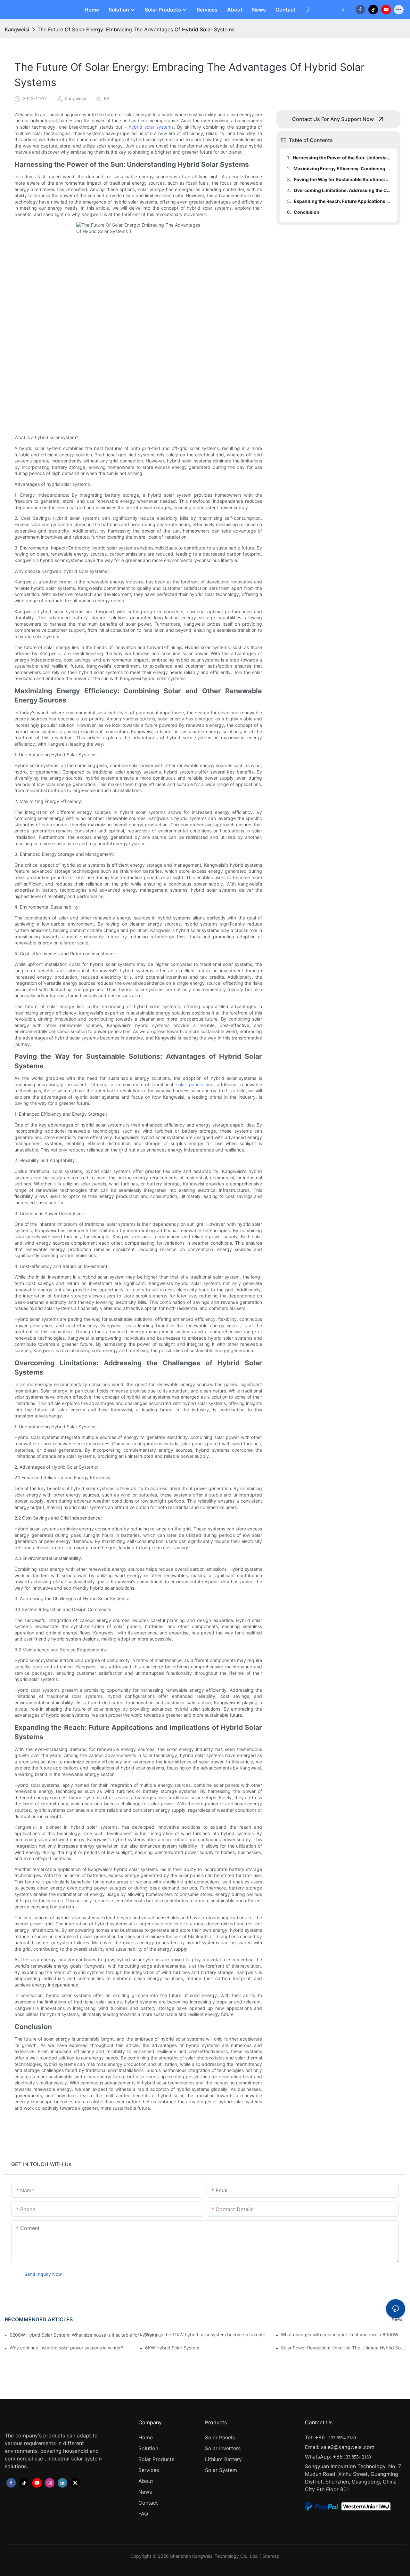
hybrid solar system (150, 127)
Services (149, 2470)
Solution (148, 2448)
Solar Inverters (223, 2448)
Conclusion (307, 212)
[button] (308, 10)
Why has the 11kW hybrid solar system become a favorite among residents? (207, 2335)
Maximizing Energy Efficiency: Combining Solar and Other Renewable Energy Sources (342, 169)
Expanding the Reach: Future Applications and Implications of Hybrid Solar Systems (342, 201)
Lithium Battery (223, 2459)
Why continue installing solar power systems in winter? (66, 2348)
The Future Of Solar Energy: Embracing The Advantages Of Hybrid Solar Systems (136, 29)
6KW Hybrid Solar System (172, 2348)
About (146, 2481)
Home (146, 2437)
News (397, 2319)
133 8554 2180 (342, 2438)
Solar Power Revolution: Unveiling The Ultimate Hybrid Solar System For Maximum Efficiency (343, 2348)
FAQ (143, 2514)
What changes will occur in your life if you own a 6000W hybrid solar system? (343, 2335)
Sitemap (271, 2556)
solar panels (188, 1084)
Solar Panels (220, 2437)
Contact (148, 2503)
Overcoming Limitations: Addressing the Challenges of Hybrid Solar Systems (342, 190)
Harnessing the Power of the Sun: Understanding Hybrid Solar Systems (342, 158)
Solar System (221, 2470)
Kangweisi (17, 29)
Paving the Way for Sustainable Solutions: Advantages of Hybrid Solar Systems (342, 179)
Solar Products (156, 2459)
